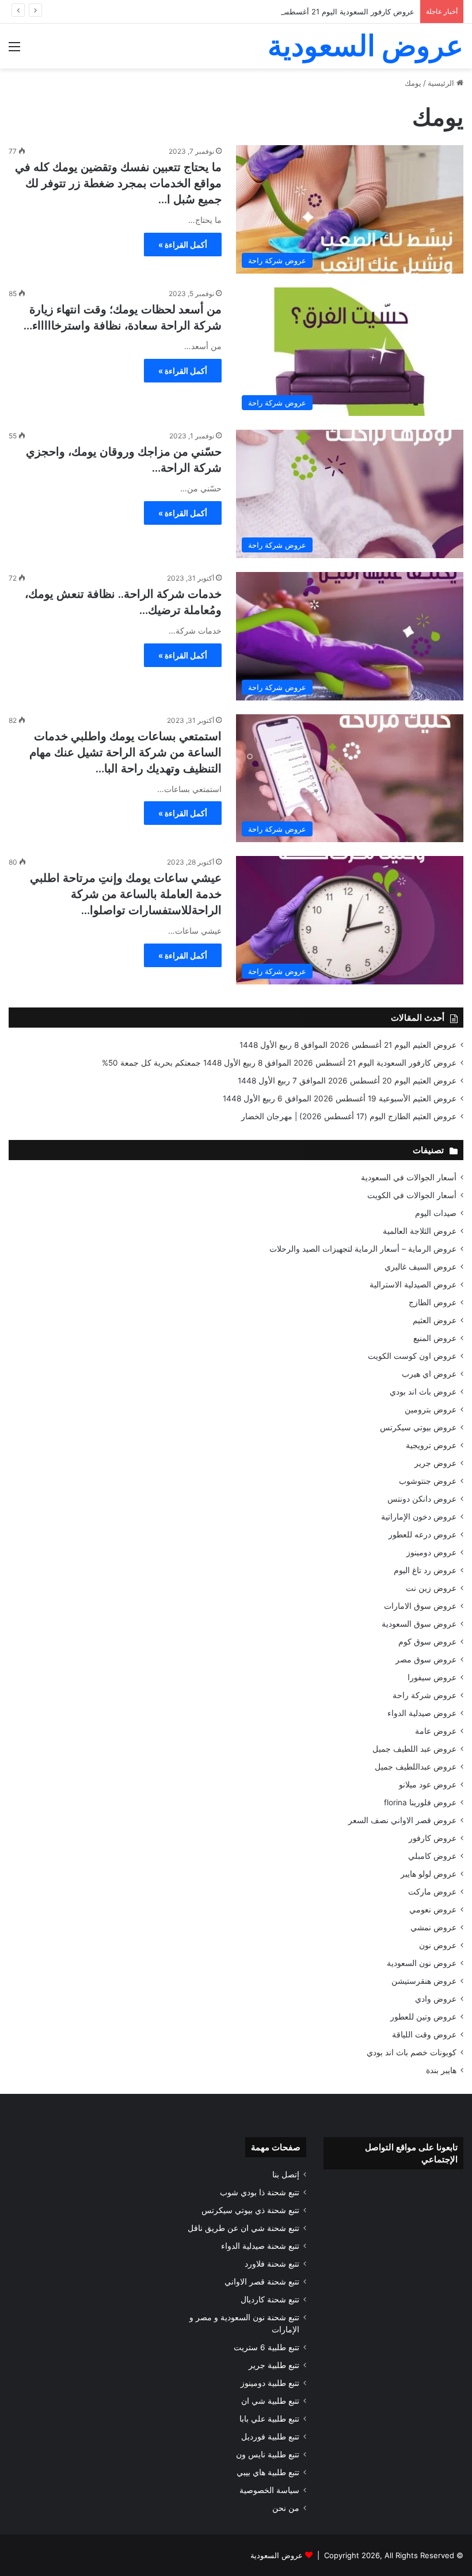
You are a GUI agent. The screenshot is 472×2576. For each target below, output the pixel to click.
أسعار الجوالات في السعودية (409, 1177)
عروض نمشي (433, 1927)
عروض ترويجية (431, 1445)
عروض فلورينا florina (420, 1802)
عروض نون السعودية (422, 1963)
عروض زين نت (431, 1588)
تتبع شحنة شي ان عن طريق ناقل (243, 2228)
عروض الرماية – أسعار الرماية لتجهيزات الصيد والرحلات (363, 1249)
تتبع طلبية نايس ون (268, 2454)
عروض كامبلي (432, 1856)
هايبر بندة (441, 2070)
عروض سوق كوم (427, 1642)
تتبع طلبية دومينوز (270, 2383)
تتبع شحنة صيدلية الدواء (260, 2246)
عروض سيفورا (432, 1677)
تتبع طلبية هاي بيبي (268, 2472)
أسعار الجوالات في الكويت (412, 1195)
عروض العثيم (435, 1320)
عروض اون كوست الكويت (412, 1356)
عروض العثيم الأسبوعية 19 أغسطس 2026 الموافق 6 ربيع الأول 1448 (340, 1098)
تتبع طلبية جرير (274, 2365)
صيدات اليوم (436, 1213)
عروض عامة (436, 1731)
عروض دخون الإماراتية (419, 1517)
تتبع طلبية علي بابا (269, 2419)
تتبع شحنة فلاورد (272, 2264)
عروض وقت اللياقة (424, 2035)
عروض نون (438, 1945)
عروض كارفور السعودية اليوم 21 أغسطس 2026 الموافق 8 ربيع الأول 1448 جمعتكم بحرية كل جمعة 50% (247, 12)
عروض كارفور (433, 1838)
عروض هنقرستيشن (424, 1981)
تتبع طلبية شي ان (270, 2401)
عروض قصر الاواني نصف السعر (402, 1820)
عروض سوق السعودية (419, 1624)
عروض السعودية (277, 2555)
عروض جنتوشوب (428, 1481)
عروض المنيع (435, 1338)
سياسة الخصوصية (269, 2490)
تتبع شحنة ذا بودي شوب (260, 2192)
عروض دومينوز (431, 1552)
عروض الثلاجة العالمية (420, 1231)
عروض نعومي (433, 1910)
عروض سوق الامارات (420, 1606)
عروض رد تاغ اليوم (425, 1570)
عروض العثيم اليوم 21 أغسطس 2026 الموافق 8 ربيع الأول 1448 (348, 1045)
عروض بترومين (431, 1410)
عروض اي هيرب (429, 1374)
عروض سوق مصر (426, 1660)
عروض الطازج (433, 1302)
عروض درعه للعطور (422, 1535)
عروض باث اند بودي (423, 1392)
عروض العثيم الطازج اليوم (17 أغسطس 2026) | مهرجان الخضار (349, 1116)
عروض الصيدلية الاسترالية (413, 1285)
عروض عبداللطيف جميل (416, 1767)
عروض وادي (436, 1999)
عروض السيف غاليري (420, 1267)
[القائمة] (14, 50)
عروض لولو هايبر (429, 1874)
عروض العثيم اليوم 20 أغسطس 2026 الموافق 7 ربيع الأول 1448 (347, 1081)
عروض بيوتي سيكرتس (418, 1427)
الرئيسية (442, 83)
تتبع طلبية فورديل (270, 2437)
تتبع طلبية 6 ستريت (267, 2347)
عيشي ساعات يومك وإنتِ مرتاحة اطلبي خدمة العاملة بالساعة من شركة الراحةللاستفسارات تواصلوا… (126, 894)
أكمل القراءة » (183, 245)
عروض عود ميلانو (428, 1785)
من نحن (286, 2508)
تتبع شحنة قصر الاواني (262, 2282)
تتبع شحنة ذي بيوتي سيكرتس (250, 2210)
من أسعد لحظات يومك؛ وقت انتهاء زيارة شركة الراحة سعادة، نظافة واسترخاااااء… (123, 317)
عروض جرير (435, 1463)
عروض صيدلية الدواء (422, 1713)
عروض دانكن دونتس (422, 1499)
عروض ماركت (432, 1892)
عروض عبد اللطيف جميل (414, 1749)
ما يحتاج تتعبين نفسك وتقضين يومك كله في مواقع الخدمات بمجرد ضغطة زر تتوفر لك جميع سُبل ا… (118, 183)
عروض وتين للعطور (423, 2017)
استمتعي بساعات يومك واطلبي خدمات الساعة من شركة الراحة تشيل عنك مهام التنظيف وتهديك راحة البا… (125, 752)
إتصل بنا (286, 2175)
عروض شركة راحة (425, 1695)
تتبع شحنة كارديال (270, 2300)
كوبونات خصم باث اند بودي (412, 2052)
